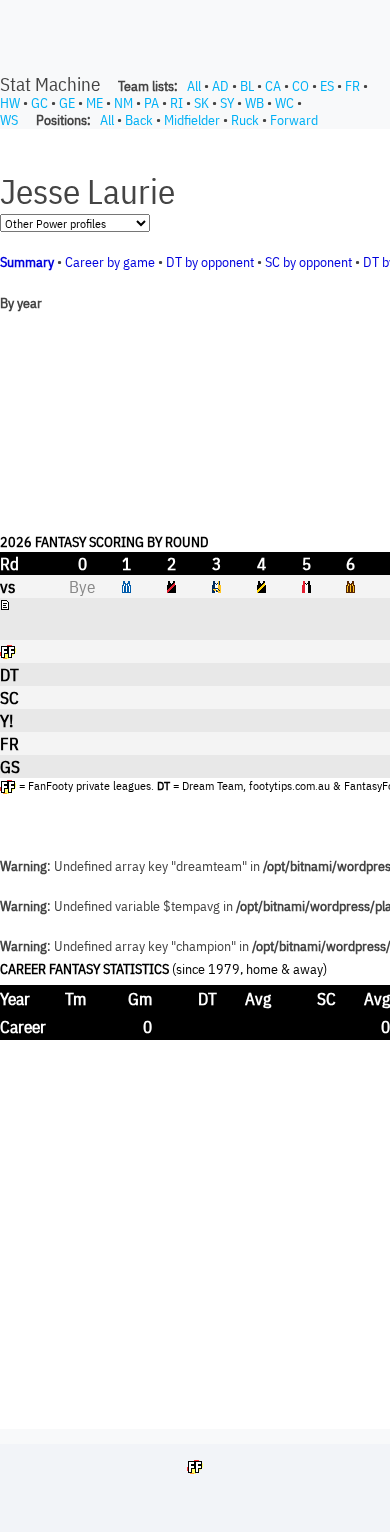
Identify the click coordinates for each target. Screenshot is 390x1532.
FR (352, 86)
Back (139, 120)
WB (254, 103)
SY (227, 103)
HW (10, 103)
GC (39, 103)
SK (201, 103)
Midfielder (192, 120)
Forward (294, 120)
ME (94, 103)
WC (284, 103)
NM (123, 103)
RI (176, 103)
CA (273, 86)
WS (9, 120)
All (194, 86)
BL (247, 86)
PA (151, 103)
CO (300, 86)
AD (220, 86)
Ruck (245, 120)
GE (67, 103)
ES (327, 86)
